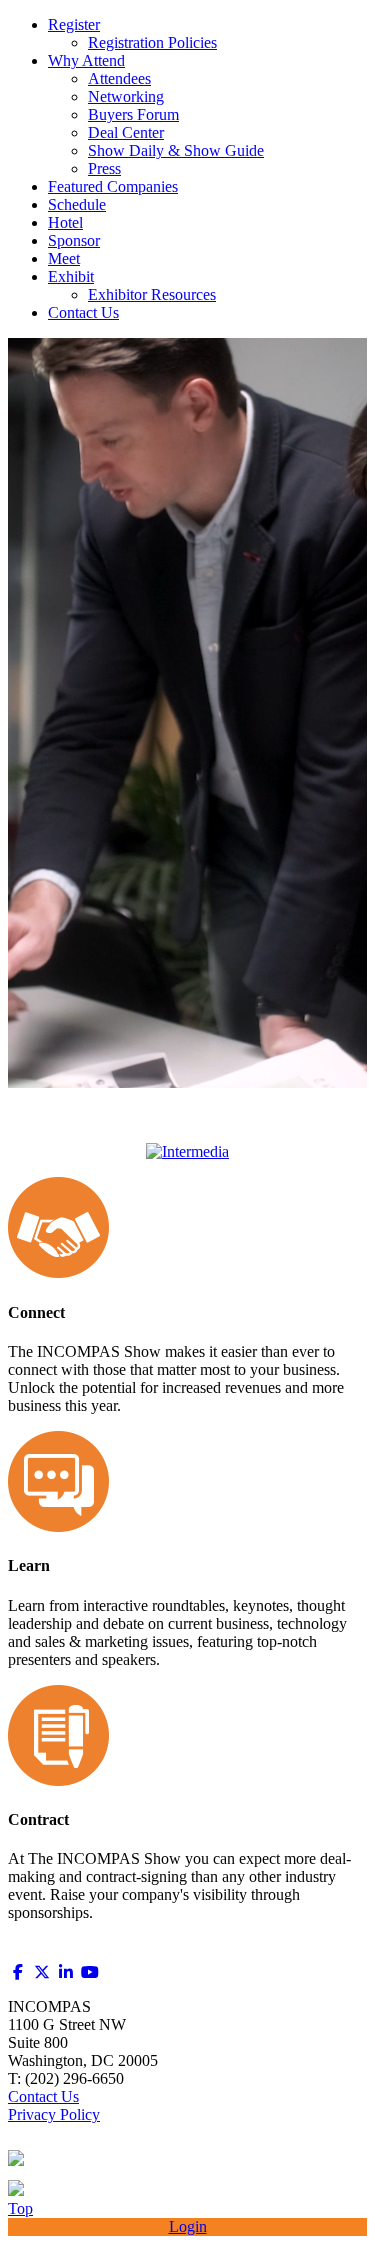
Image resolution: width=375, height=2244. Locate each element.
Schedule (77, 204)
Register (74, 24)
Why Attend (86, 60)
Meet (64, 258)
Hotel (65, 222)
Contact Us (83, 312)
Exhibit (71, 276)
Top (20, 2208)
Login (188, 2226)
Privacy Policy (54, 2114)
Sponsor (74, 240)
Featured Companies (113, 186)
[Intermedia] (187, 1151)
